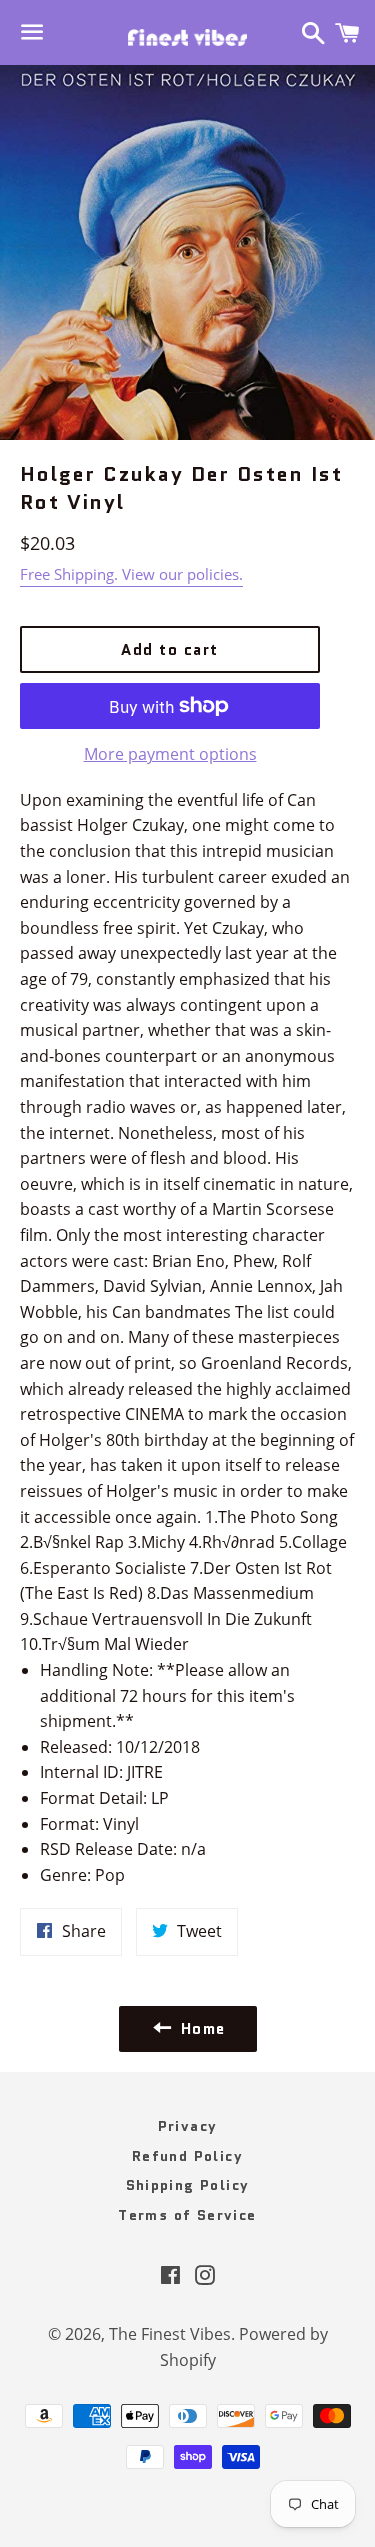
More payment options (170, 754)
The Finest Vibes (170, 2334)
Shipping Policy (188, 2185)
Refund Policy (187, 2156)
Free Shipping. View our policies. (131, 574)
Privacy (188, 2126)
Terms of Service (187, 2215)
